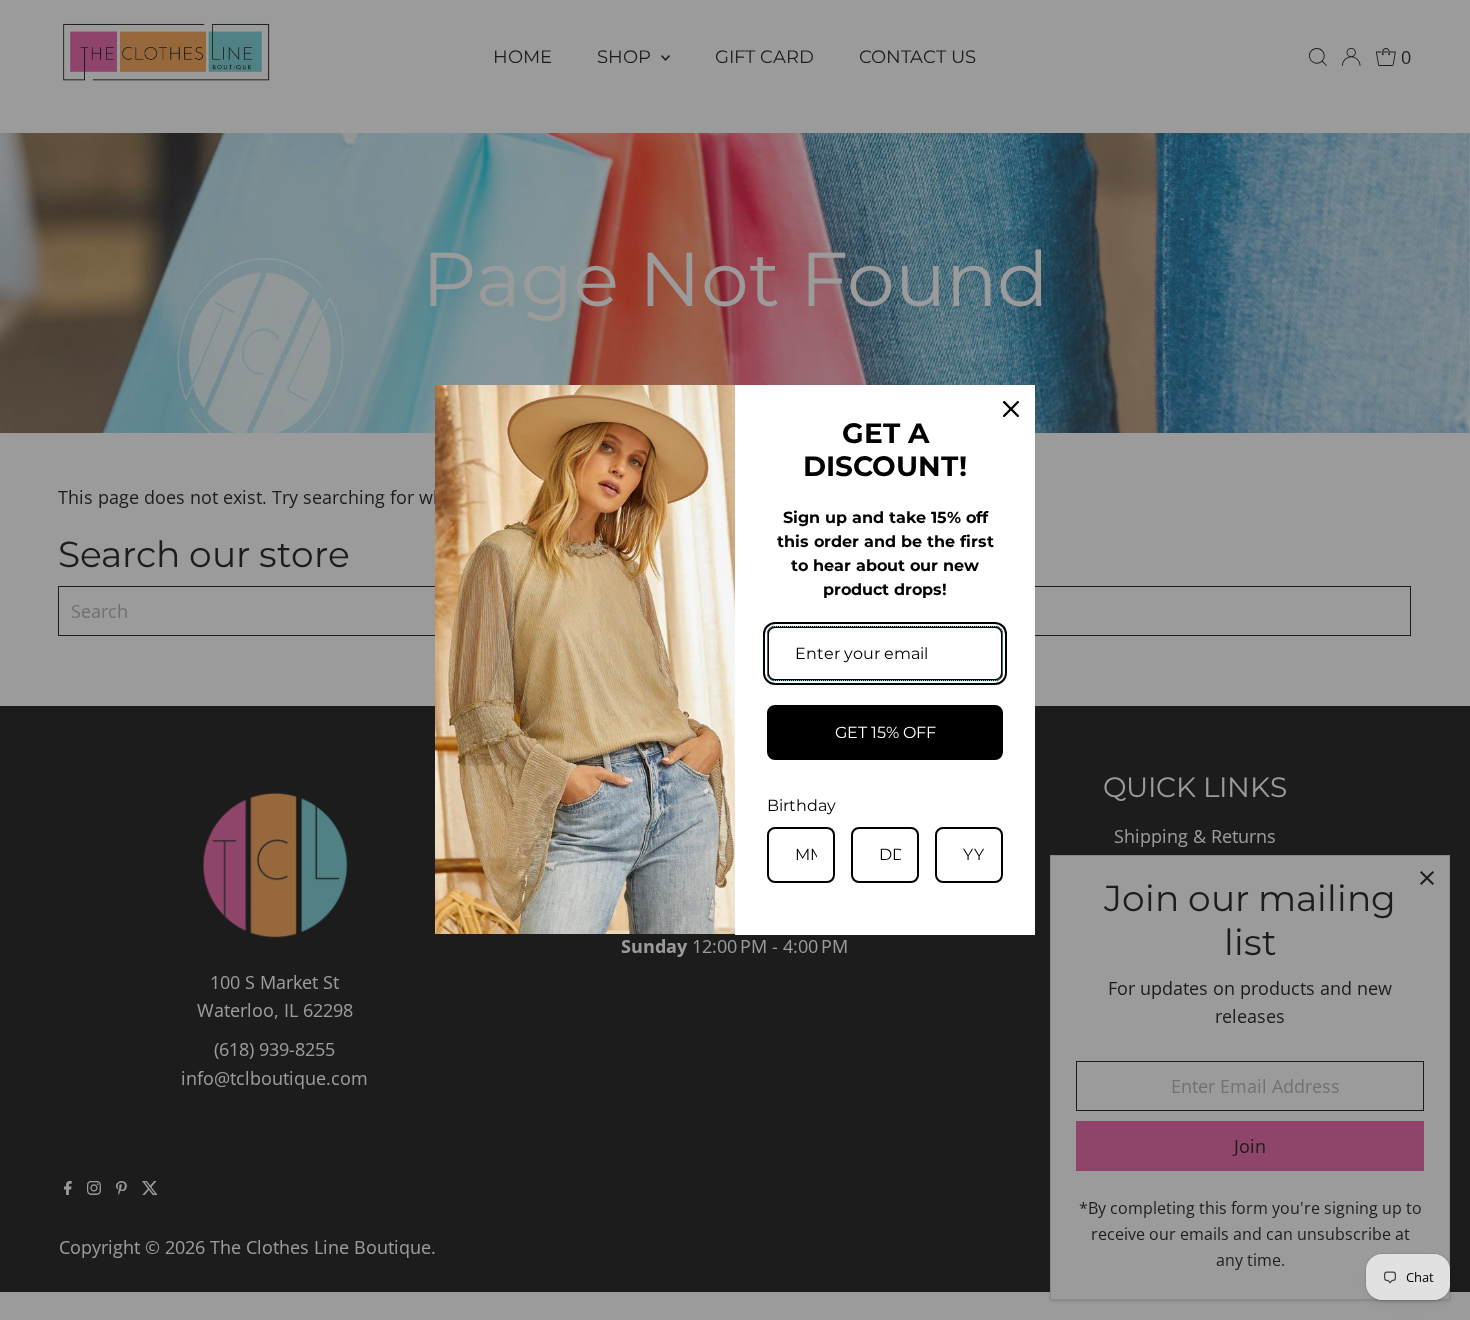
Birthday (801, 805)
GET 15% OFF (885, 732)
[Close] (1011, 409)
